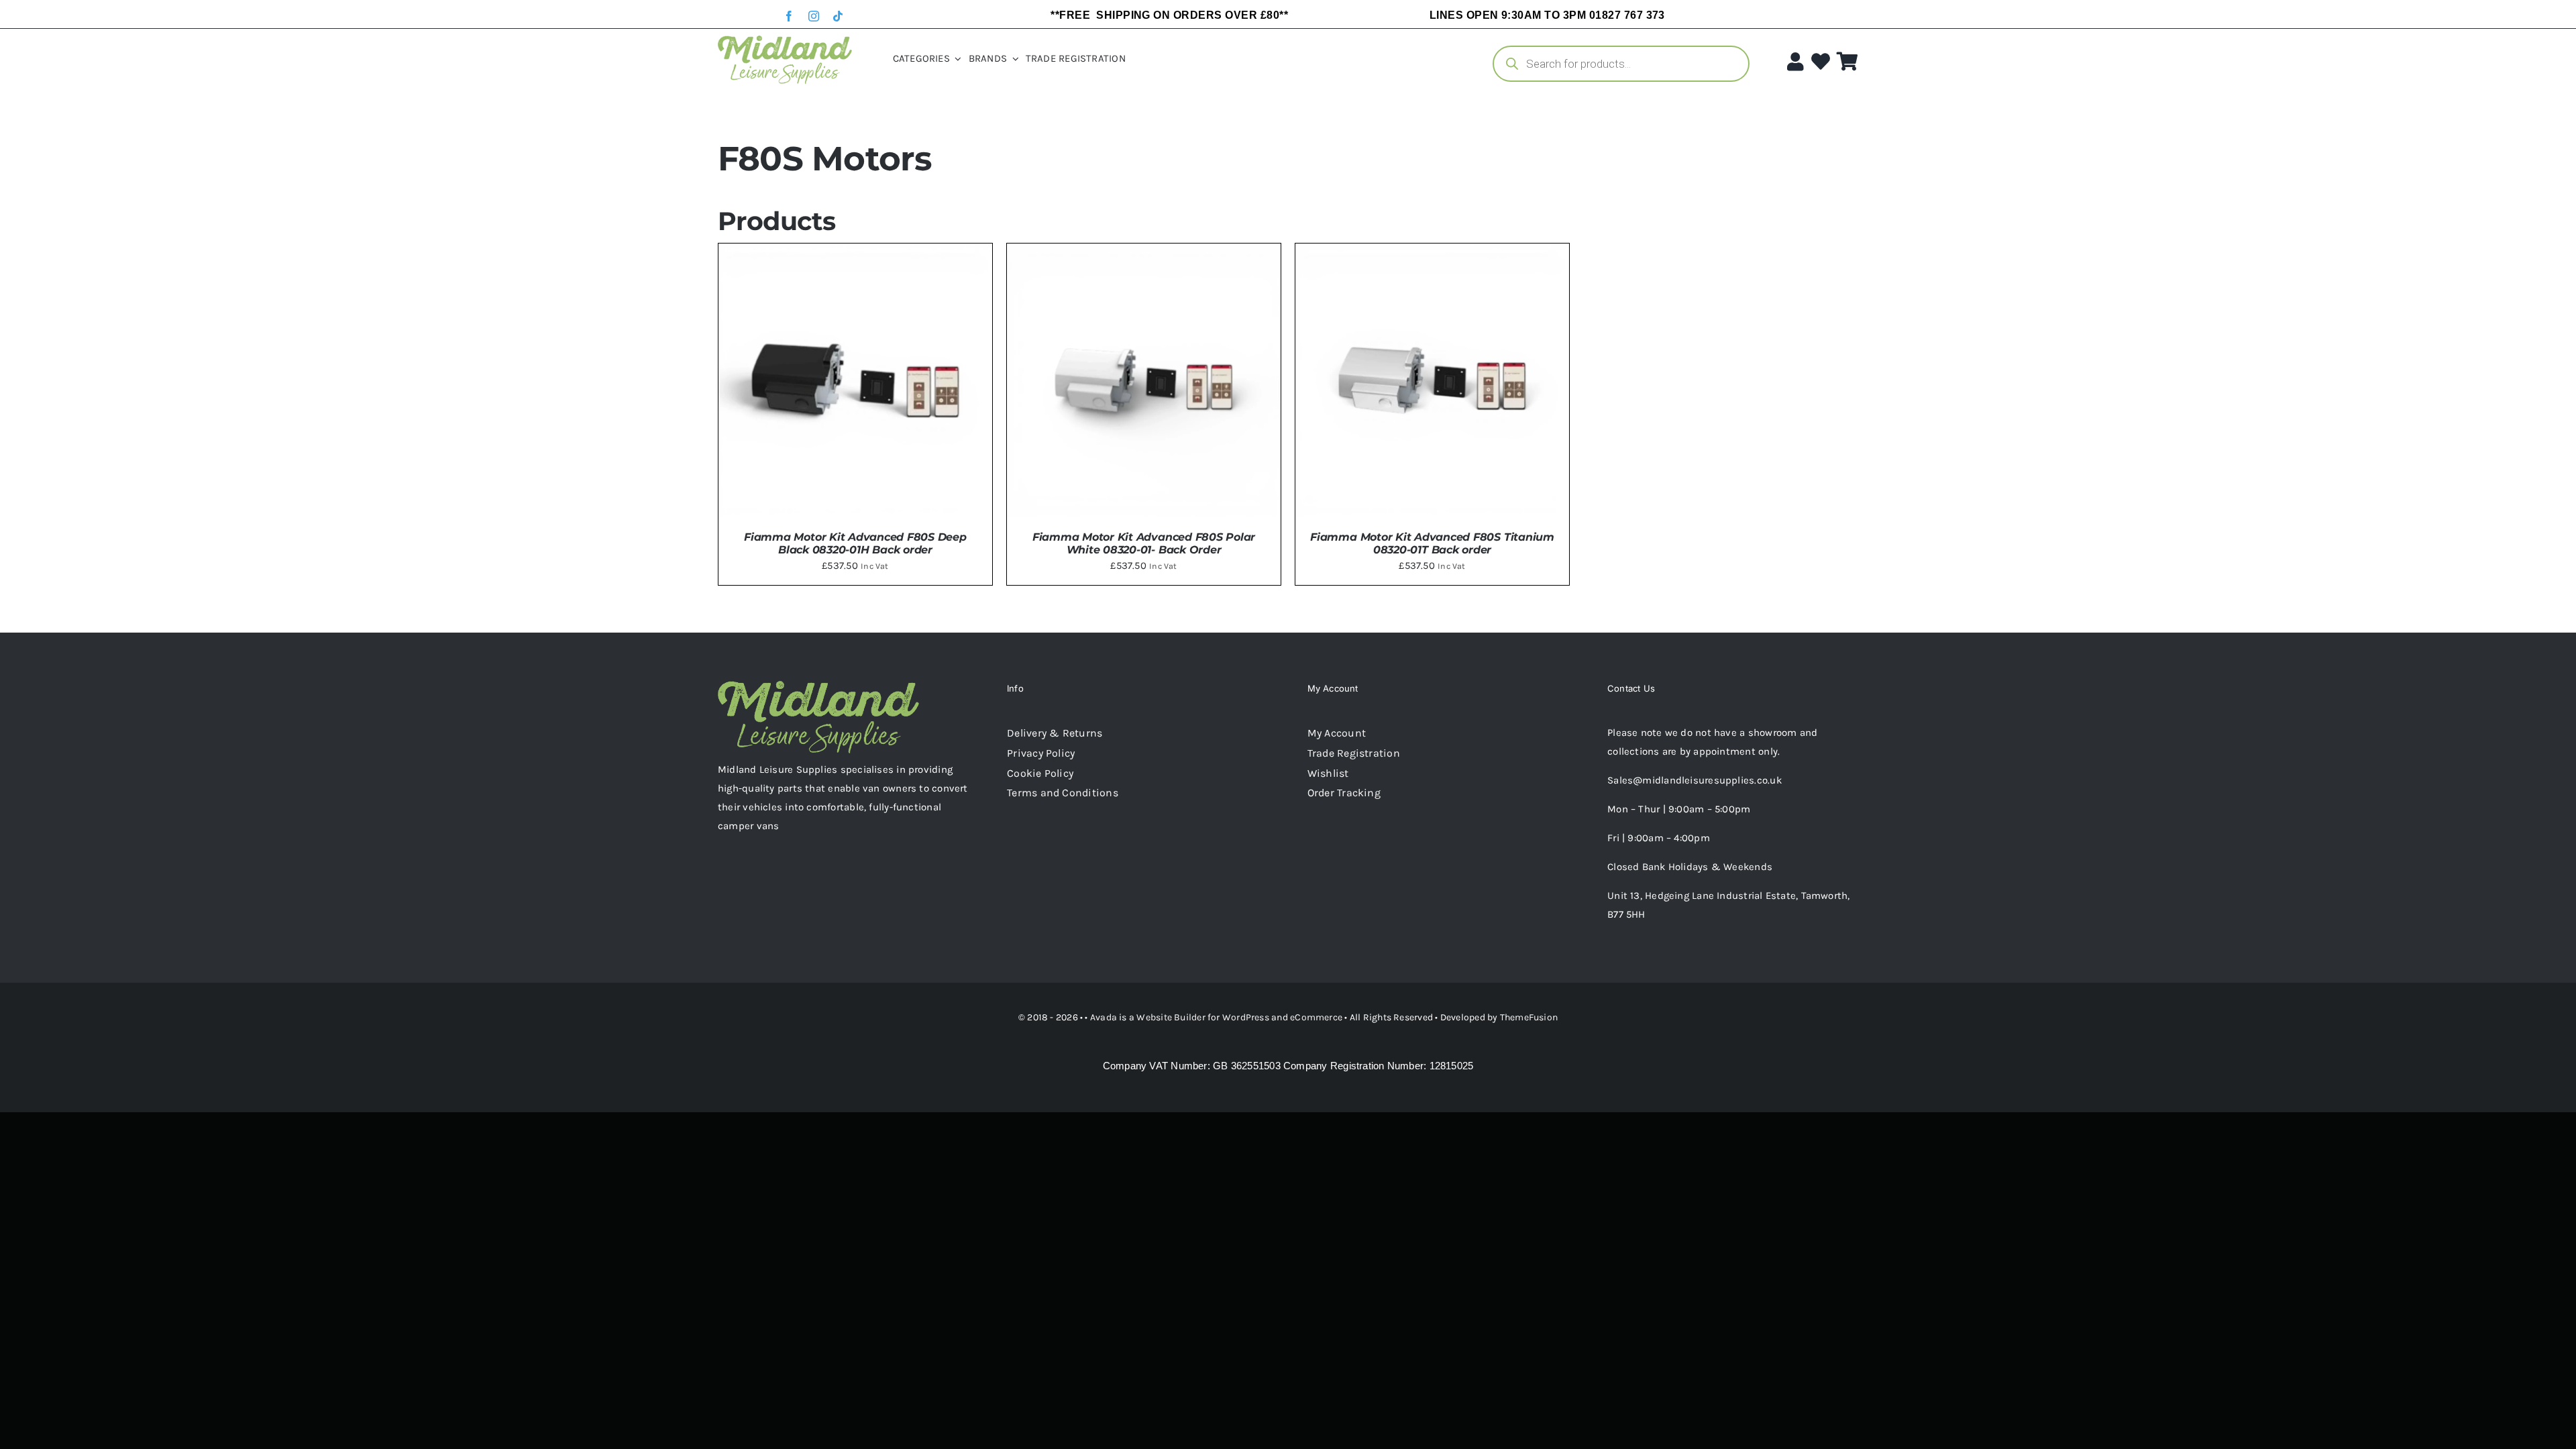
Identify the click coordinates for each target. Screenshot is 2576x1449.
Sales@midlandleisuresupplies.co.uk (1695, 780)
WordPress (1246, 1017)
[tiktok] (838, 16)
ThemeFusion (1529, 1017)
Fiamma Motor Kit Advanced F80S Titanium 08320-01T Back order (1432, 543)
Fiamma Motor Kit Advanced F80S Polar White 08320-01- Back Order (1144, 543)
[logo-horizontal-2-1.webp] (785, 40)
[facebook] (789, 16)
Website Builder (1171, 1017)
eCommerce (1316, 1017)
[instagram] (814, 16)
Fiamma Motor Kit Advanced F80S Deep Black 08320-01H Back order (855, 543)
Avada (1104, 1017)
